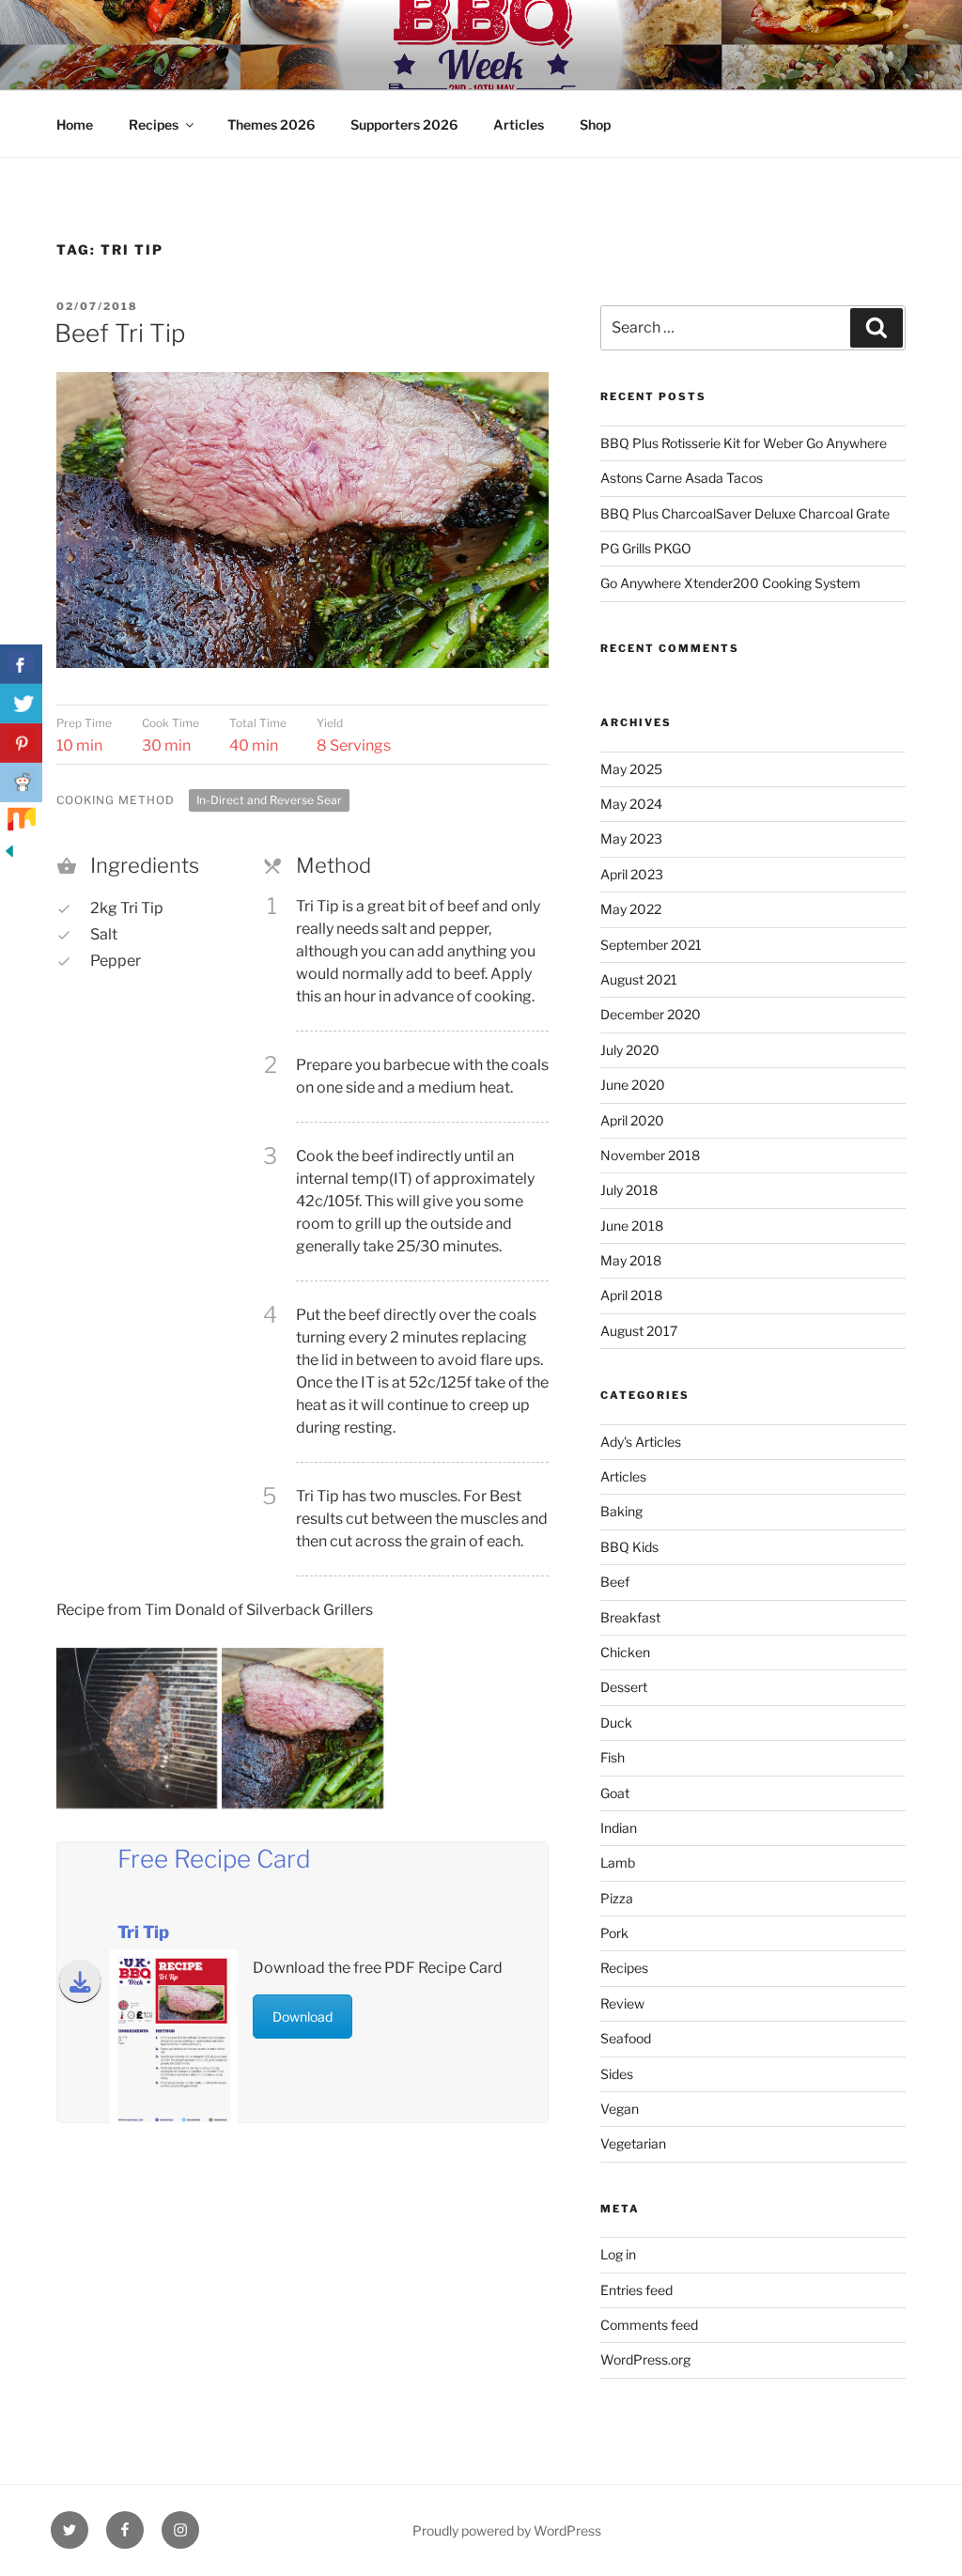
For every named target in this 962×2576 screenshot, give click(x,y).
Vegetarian (633, 2143)
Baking (621, 1511)
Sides (617, 2074)
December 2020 (651, 1014)
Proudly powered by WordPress (507, 2530)
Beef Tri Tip (120, 333)
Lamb (618, 1862)
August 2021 (639, 979)
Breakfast (630, 1617)
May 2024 (631, 804)
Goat (615, 1793)
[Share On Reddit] (21, 783)
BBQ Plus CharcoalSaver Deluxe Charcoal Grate (745, 513)
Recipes (154, 124)
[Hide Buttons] (9, 855)
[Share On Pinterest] (21, 743)
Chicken (625, 1652)
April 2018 (631, 1295)
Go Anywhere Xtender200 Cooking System (730, 583)
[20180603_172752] (137, 1728)
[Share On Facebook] (21, 664)
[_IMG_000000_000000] (302, 1728)
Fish (613, 1757)
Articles (519, 124)
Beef (615, 1582)
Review (622, 2003)
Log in (618, 2254)
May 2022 (631, 909)
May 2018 (631, 1260)
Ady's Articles (641, 1442)
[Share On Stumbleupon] (21, 822)
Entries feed (636, 2290)
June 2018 (632, 1226)
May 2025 (631, 769)
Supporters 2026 (404, 124)
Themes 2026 (271, 124)
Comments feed (649, 2325)
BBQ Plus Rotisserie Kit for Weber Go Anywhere (744, 443)
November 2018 (650, 1155)
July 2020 (630, 1050)
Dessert (624, 1687)
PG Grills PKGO (646, 548)
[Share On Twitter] (21, 704)
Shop (595, 124)
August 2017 (639, 1331)
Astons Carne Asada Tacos (682, 478)
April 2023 (632, 874)
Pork (614, 1933)
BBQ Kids (629, 1547)
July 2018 (629, 1190)
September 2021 (651, 945)
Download (303, 2017)
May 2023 (631, 838)
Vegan (620, 2109)
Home (75, 124)
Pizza (617, 1898)
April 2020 (632, 1120)
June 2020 (633, 1085)
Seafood (626, 2038)
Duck (616, 1723)
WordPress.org (645, 2359)
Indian (619, 1828)
